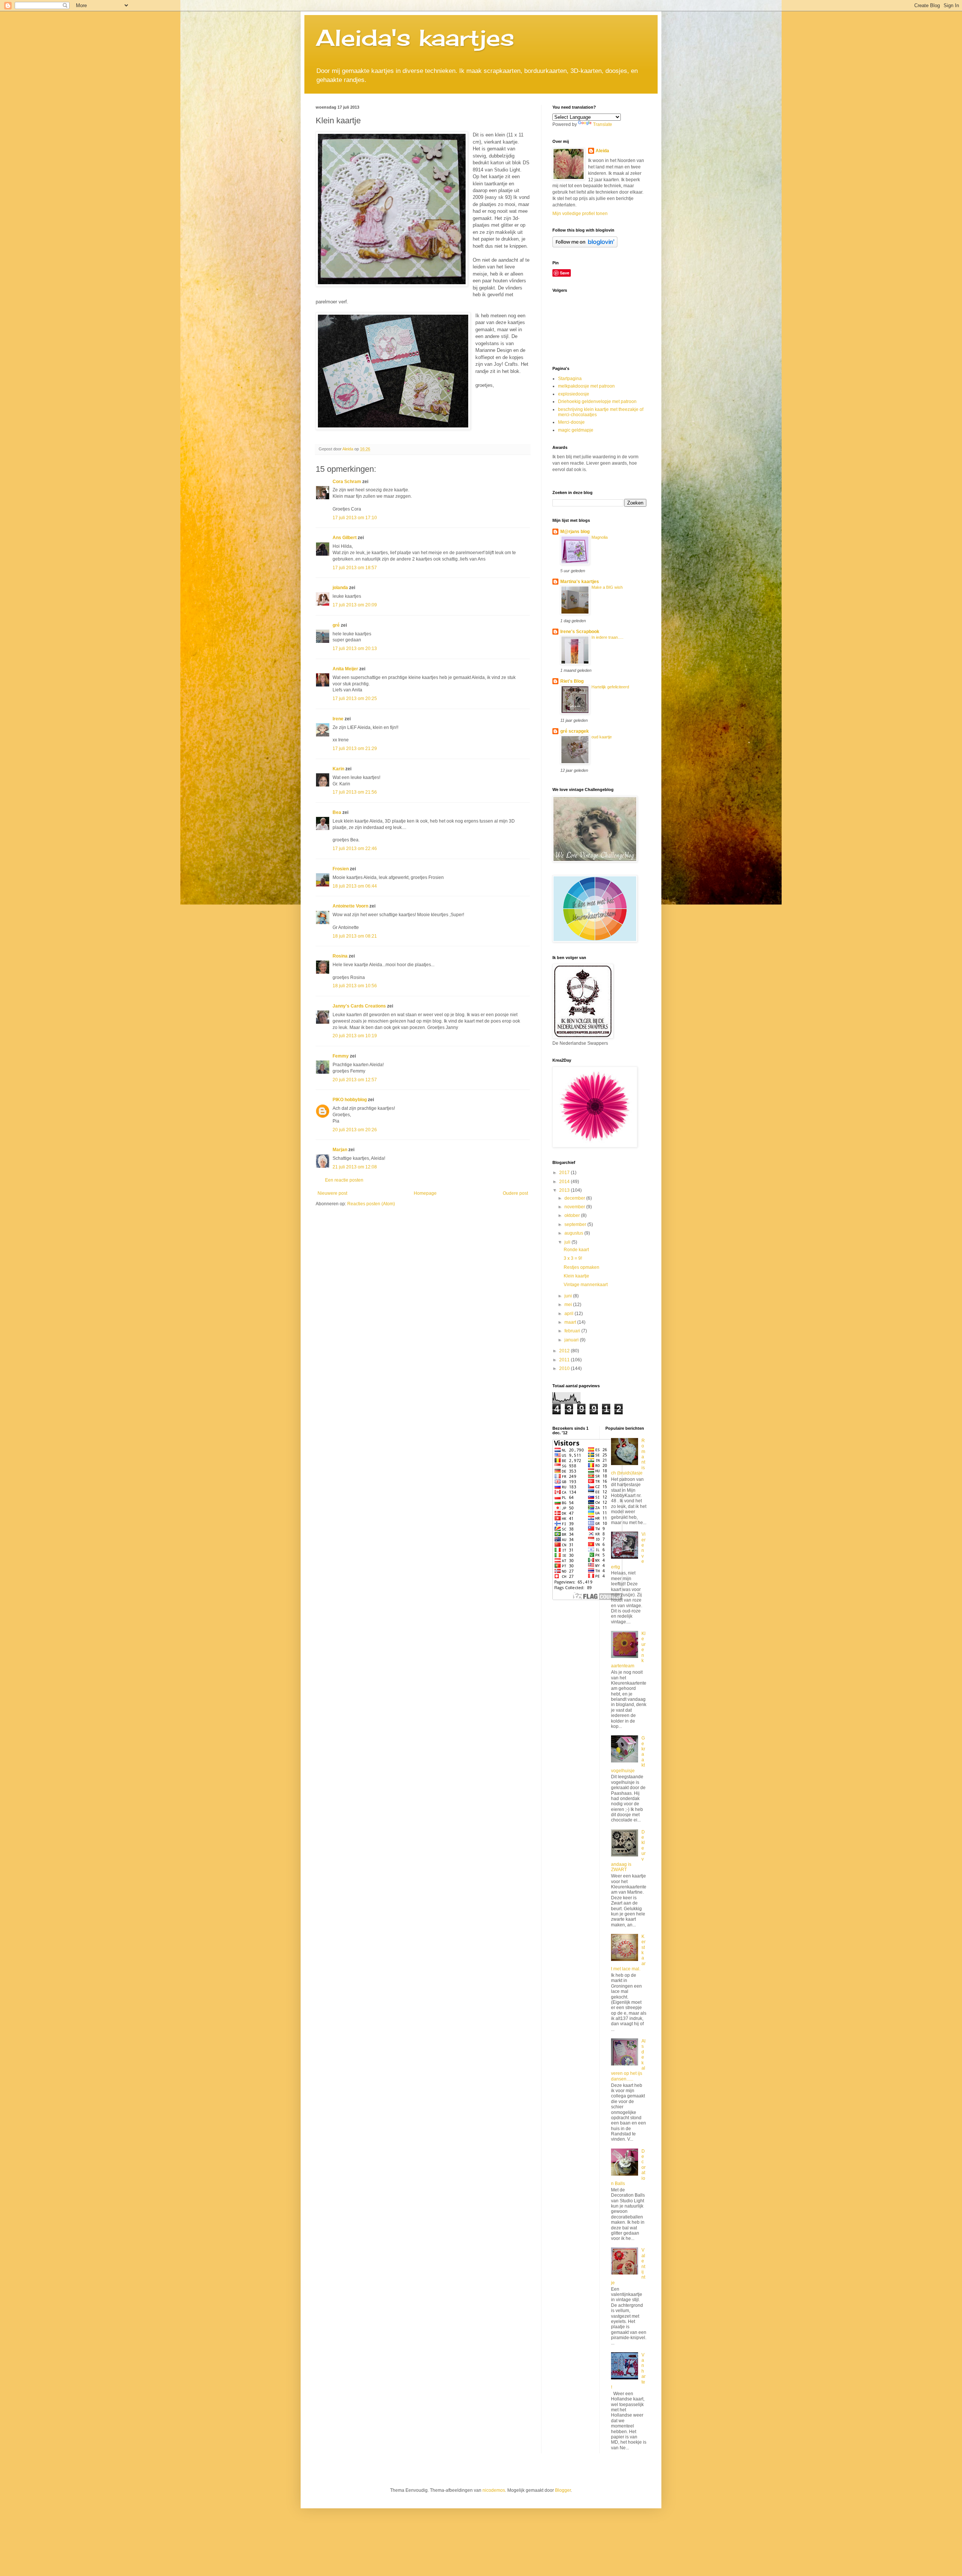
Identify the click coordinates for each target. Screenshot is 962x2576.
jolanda (340, 588)
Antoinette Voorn (350, 906)
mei (569, 1305)
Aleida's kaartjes (415, 37)
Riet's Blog (572, 681)
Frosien (341, 869)
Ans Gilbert (345, 538)
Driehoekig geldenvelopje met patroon (597, 402)
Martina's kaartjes (580, 582)
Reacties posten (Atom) (371, 1204)
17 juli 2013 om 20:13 (355, 649)
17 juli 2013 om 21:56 (355, 792)
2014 (565, 1182)
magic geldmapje (576, 430)
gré (336, 625)
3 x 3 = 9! (573, 1258)
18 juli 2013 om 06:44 (355, 886)
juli (568, 1242)
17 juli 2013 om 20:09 (355, 605)
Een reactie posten (344, 1180)
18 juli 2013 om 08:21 (355, 936)
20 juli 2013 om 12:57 (355, 1080)
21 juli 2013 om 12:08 (355, 1167)
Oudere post (515, 1193)
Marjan (340, 1150)
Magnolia (600, 537)
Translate (603, 124)
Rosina (340, 956)
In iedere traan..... (607, 637)
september (576, 1224)
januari (572, 1340)
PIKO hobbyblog (350, 1100)
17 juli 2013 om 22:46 (355, 849)
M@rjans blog (575, 532)
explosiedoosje (574, 394)
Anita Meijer (345, 669)
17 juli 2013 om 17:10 (355, 518)
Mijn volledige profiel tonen (580, 214)
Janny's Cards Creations (359, 1006)
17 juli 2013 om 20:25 (355, 699)
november (575, 1207)
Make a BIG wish (607, 587)
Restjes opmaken (582, 1267)
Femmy (341, 1056)
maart (571, 1322)
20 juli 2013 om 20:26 (355, 1130)
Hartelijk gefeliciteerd (610, 687)
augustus (574, 1233)
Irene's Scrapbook (580, 632)
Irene (338, 719)
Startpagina (570, 379)
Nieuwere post (332, 1193)
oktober (573, 1215)
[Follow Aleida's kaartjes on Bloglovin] (585, 246)
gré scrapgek (575, 731)
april (569, 1314)
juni (569, 1296)
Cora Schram (347, 482)
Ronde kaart (576, 1250)
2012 (565, 1351)
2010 (565, 1368)
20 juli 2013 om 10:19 (355, 1036)
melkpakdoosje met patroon (586, 386)
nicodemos (494, 2490)
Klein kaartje (576, 1276)
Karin (338, 769)
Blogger (563, 2490)
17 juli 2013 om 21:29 (355, 749)
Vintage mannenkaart (586, 1285)
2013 (565, 1190)
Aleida (602, 151)
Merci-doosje (571, 422)
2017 (565, 1173)
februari (573, 1331)
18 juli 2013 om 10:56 (355, 986)
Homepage (425, 1193)
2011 (565, 1360)
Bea (337, 812)
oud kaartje (602, 737)
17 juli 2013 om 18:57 (355, 568)
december (575, 1198)
